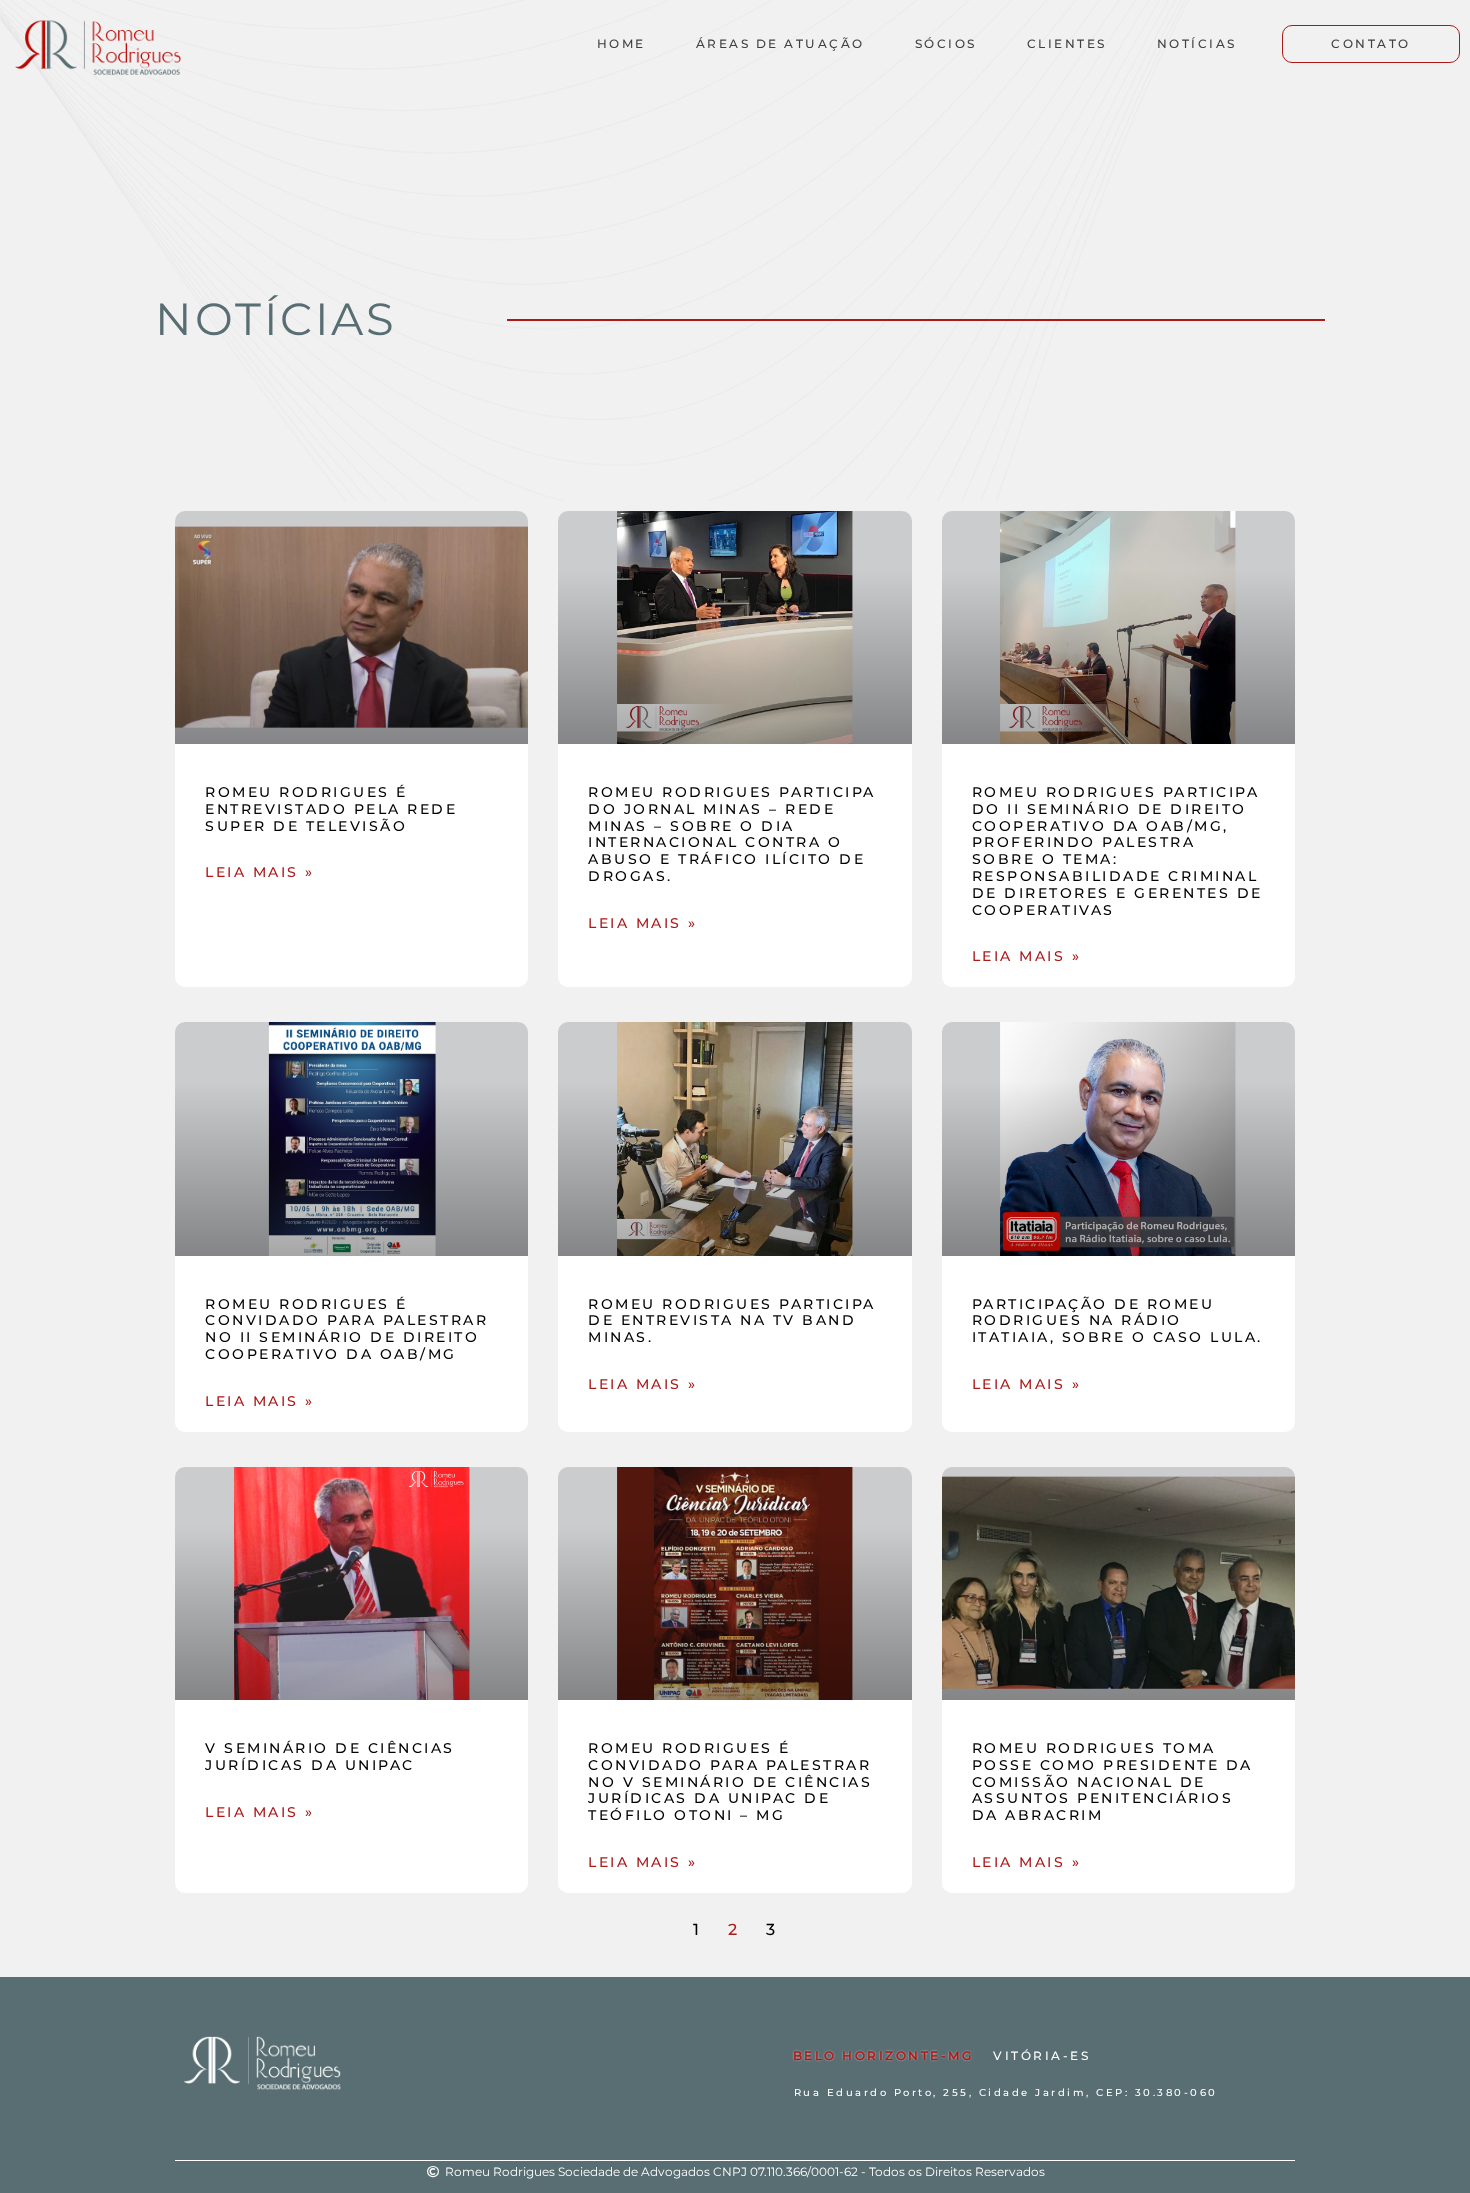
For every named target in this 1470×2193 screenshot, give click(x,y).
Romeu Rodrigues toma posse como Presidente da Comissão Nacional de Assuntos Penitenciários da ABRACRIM (1112, 1781)
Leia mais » (260, 872)
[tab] (883, 2056)
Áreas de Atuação (780, 43)
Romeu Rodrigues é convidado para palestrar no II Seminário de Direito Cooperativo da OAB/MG (346, 1329)
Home (621, 43)
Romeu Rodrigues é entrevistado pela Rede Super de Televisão (331, 809)
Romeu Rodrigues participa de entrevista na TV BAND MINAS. (732, 1321)
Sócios (946, 43)
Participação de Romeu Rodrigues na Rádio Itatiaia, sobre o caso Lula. (1117, 1321)
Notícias (1197, 43)
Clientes (1067, 43)
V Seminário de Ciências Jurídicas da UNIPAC (330, 1756)
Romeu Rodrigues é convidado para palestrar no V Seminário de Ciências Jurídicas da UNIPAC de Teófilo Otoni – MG (730, 1781)
